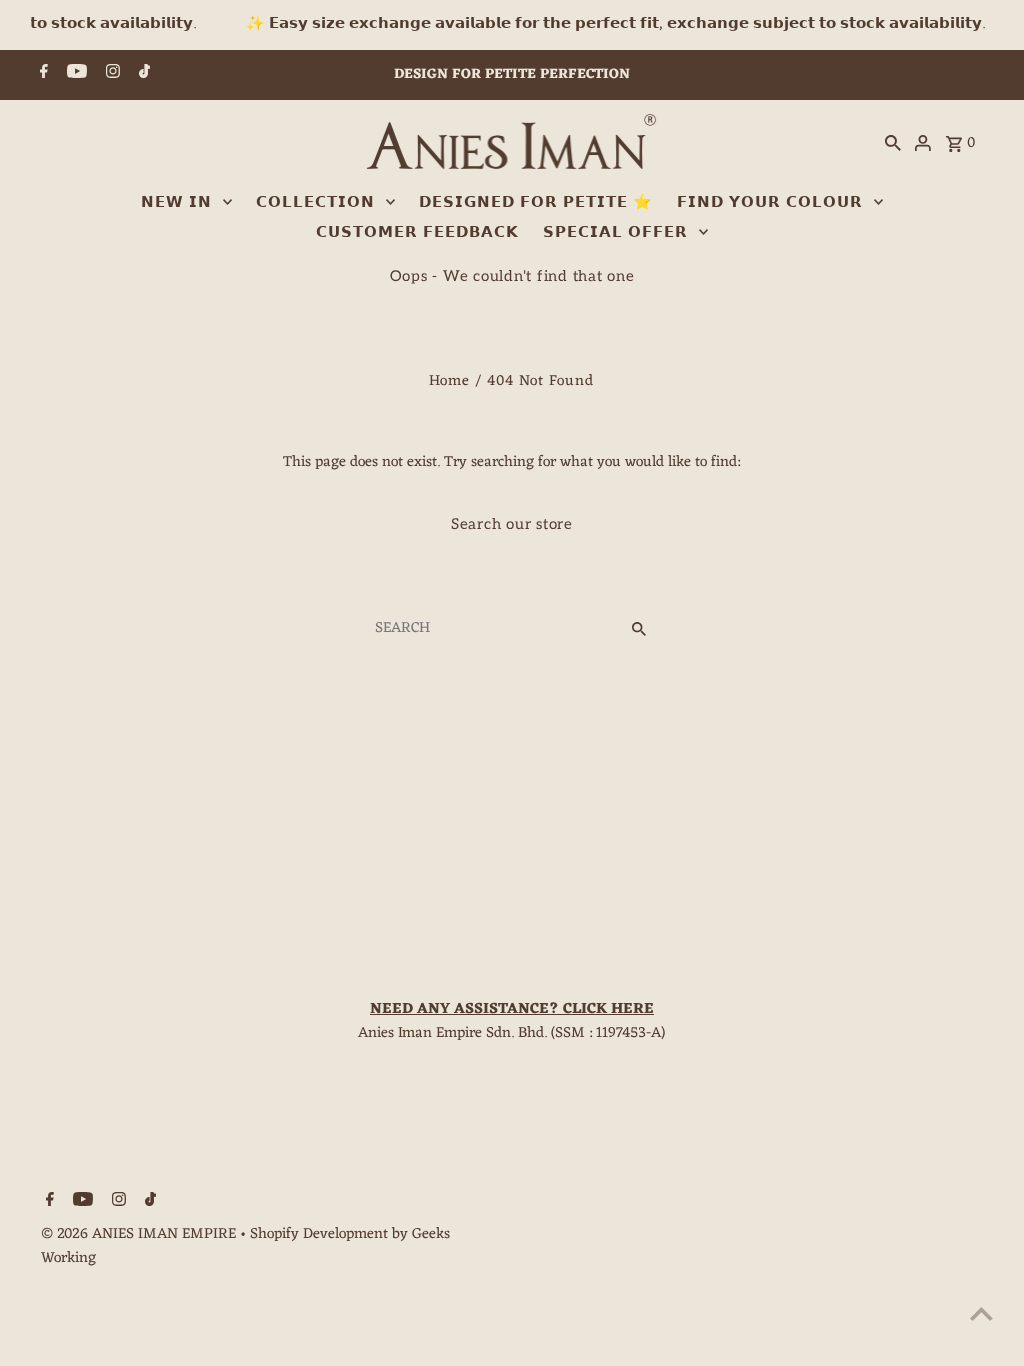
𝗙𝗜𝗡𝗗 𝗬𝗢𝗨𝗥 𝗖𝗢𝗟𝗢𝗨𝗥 (770, 202)
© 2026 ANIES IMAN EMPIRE (140, 1234)
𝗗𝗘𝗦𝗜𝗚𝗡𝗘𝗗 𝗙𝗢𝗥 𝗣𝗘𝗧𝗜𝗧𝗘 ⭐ (536, 202)
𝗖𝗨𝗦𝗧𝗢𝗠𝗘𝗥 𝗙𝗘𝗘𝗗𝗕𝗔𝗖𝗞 (417, 232)
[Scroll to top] (981, 1313)
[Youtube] (74, 75)
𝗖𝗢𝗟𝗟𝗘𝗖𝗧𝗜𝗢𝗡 (315, 202)
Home (449, 381)
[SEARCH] (893, 144)
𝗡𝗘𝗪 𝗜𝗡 (176, 202)
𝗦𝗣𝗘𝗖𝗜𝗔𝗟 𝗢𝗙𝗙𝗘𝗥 (615, 232)
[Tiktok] (142, 75)
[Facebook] (41, 75)
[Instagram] (110, 75)
